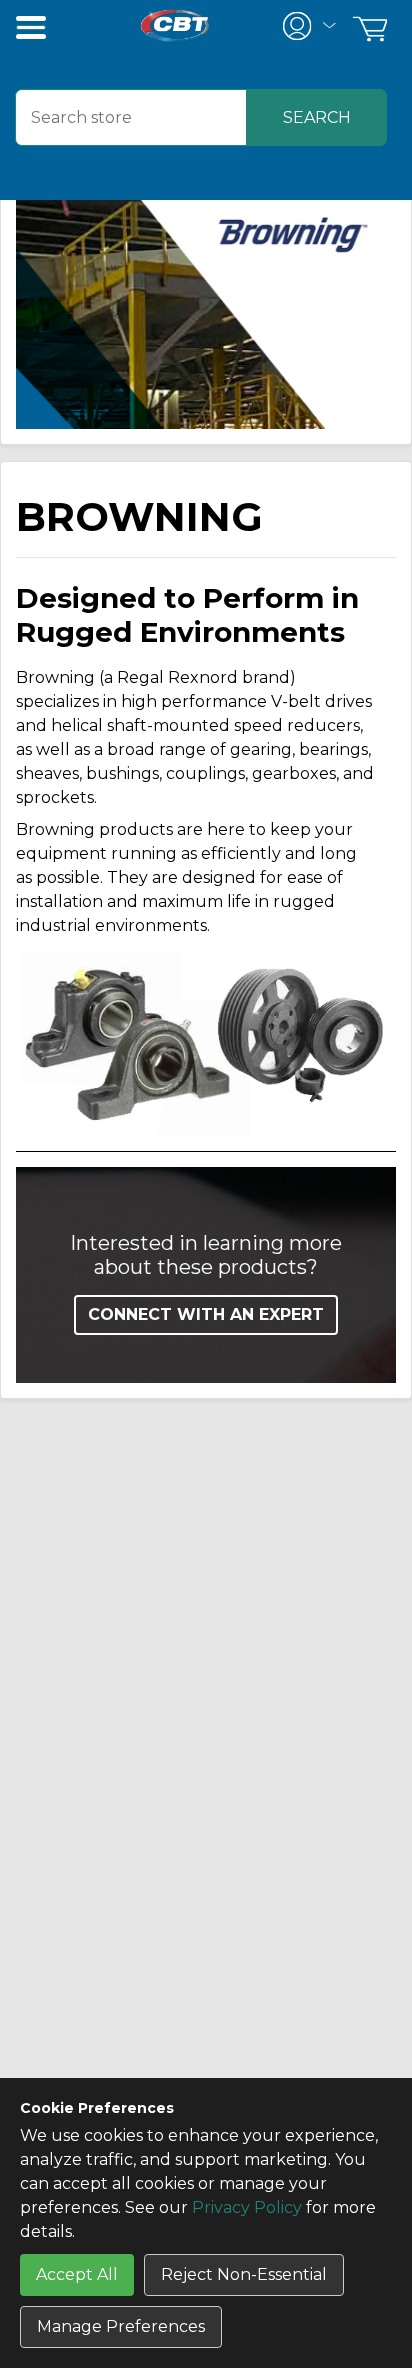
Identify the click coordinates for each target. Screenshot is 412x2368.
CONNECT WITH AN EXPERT (206, 1314)
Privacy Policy (247, 2207)
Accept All (77, 2274)
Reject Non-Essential (244, 2274)
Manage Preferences (121, 2326)
